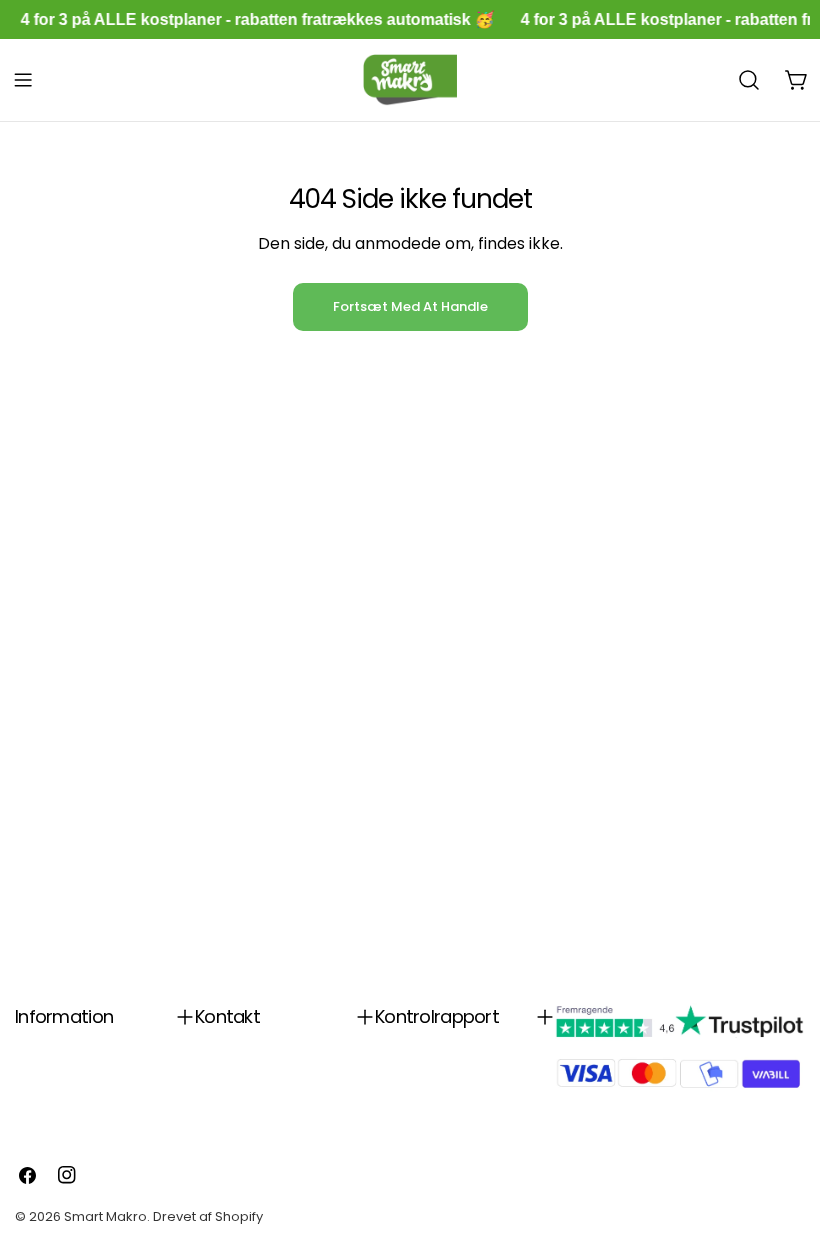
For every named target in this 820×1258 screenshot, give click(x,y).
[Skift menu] (23, 80)
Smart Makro (105, 1216)
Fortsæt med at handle (410, 306)
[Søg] (749, 80)
